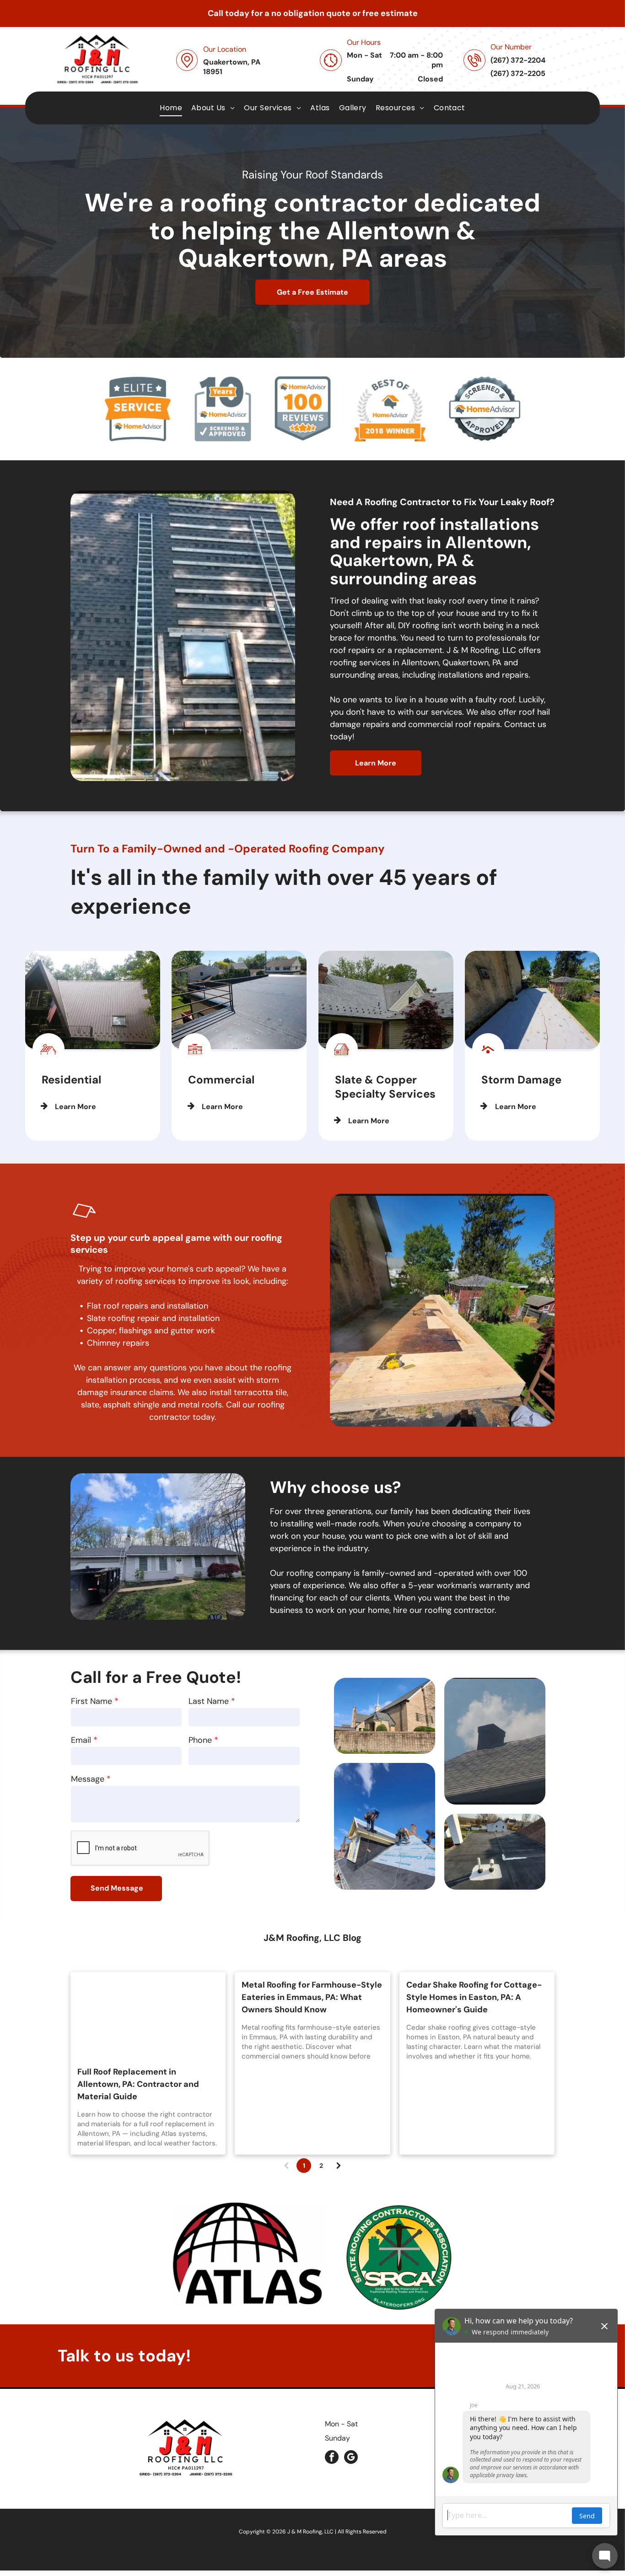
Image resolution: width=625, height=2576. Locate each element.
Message (88, 1779)
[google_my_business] (351, 2458)
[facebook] (332, 2458)
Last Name (209, 1701)
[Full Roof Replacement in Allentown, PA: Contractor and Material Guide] (148, 2016)
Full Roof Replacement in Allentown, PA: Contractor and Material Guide (138, 2084)
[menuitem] (171, 108)
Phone (200, 1740)
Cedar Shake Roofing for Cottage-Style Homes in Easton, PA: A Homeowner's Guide (474, 1997)
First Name (92, 1701)
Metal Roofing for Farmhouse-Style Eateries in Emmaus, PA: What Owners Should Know (312, 1997)
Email (81, 1740)
